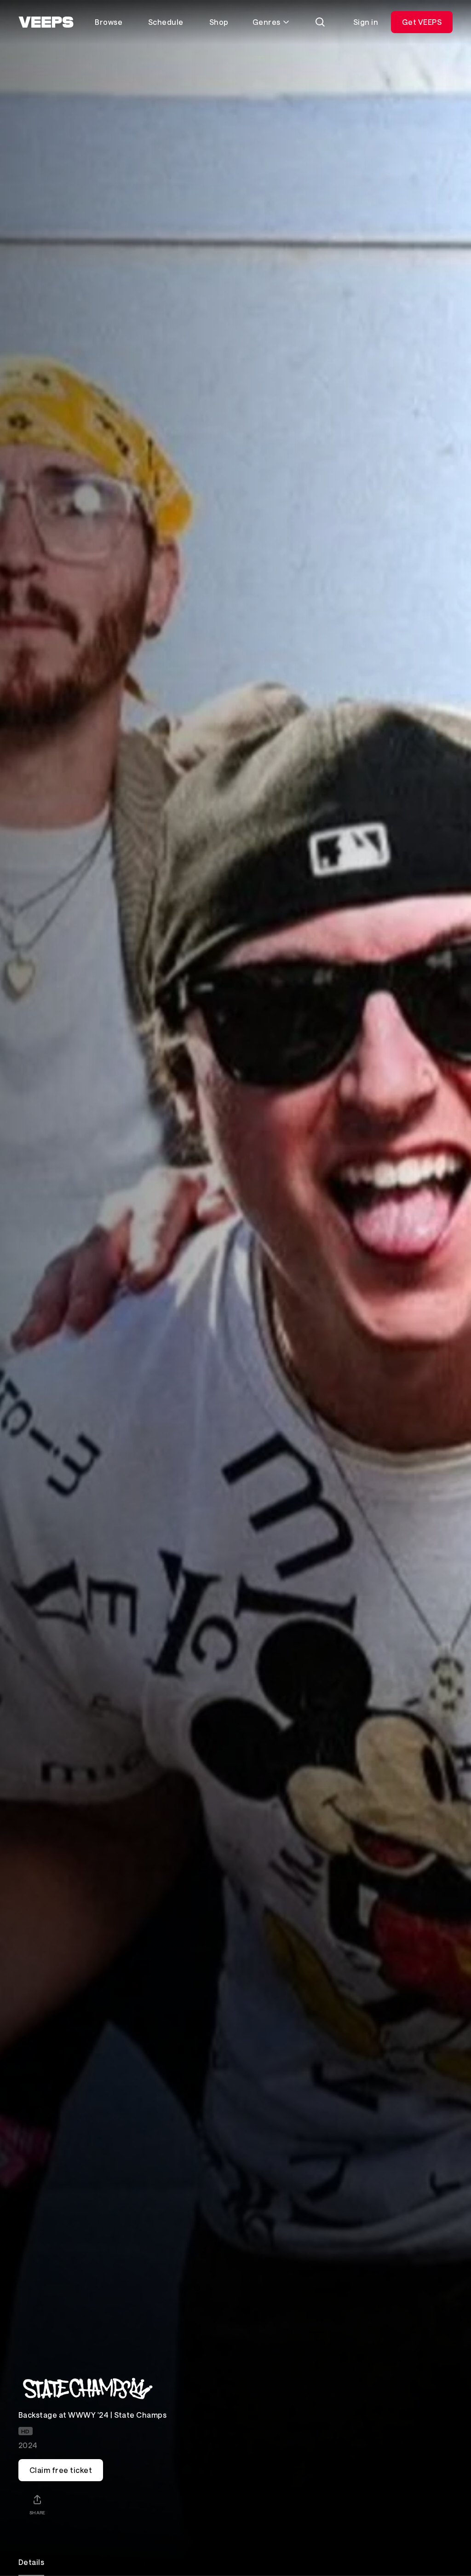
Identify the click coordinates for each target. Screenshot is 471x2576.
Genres (267, 22)
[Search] (320, 22)
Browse (109, 22)
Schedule (166, 22)
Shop (219, 22)
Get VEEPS (422, 22)
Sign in (366, 22)
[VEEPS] (46, 22)
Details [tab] (31, 2562)
